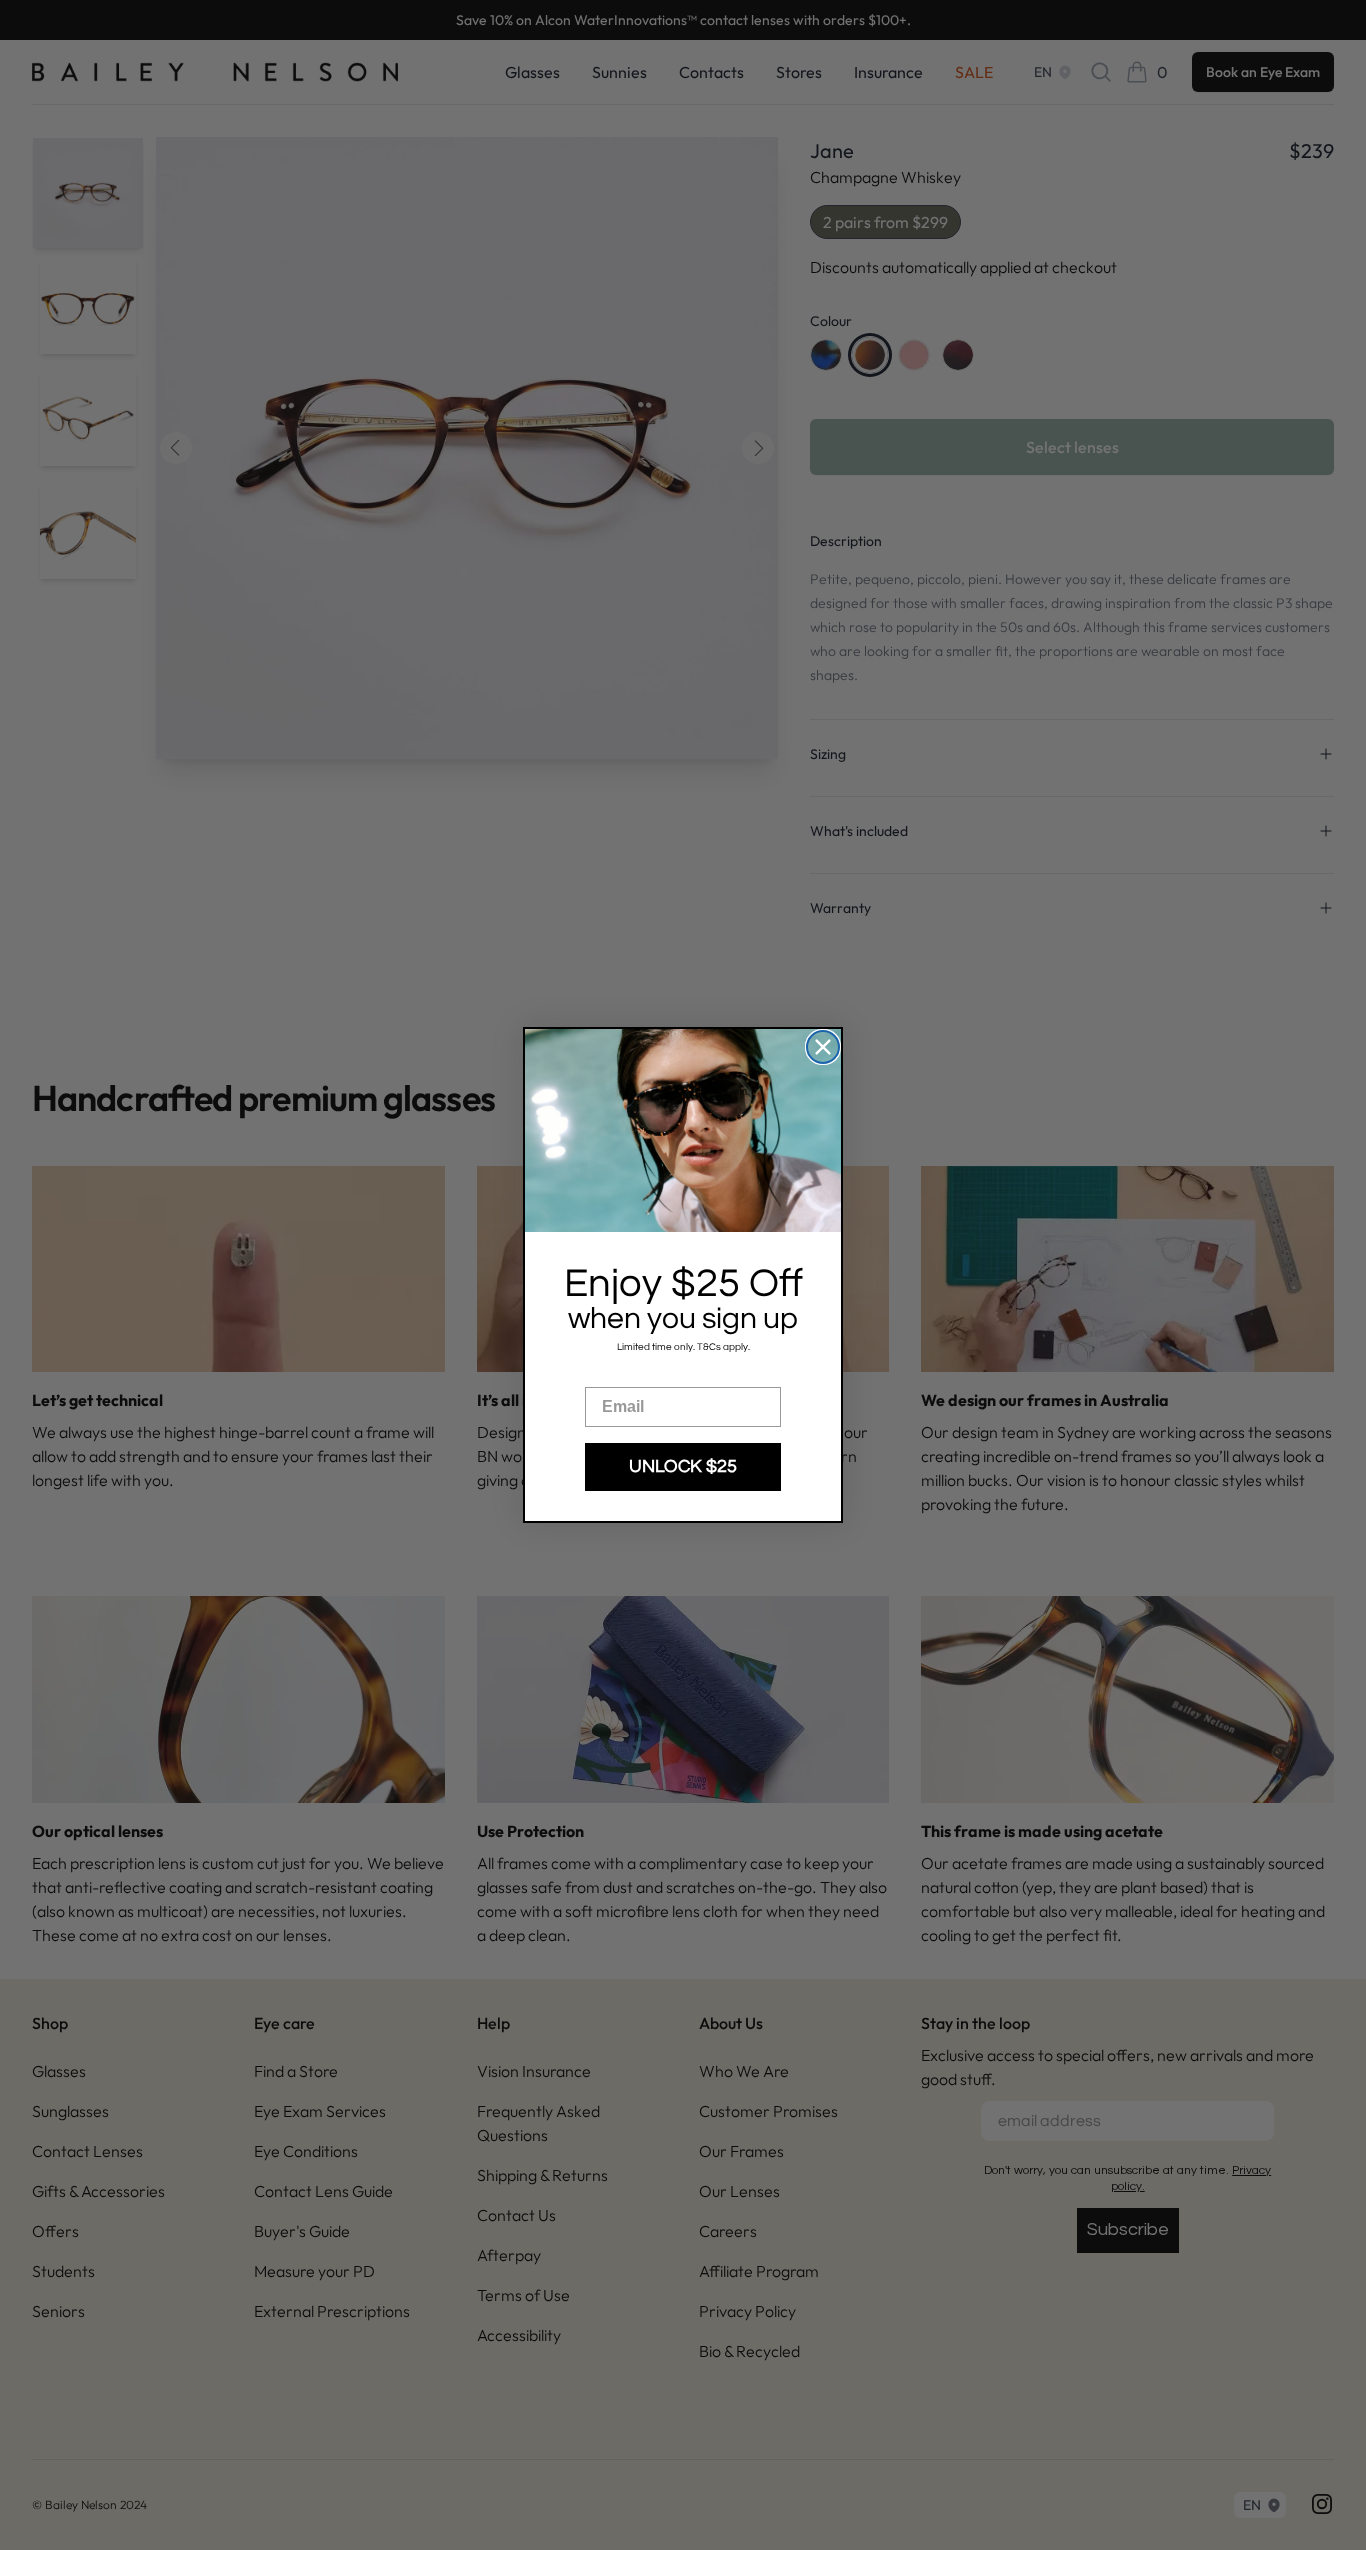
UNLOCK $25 (683, 1466)
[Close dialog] (823, 1047)
